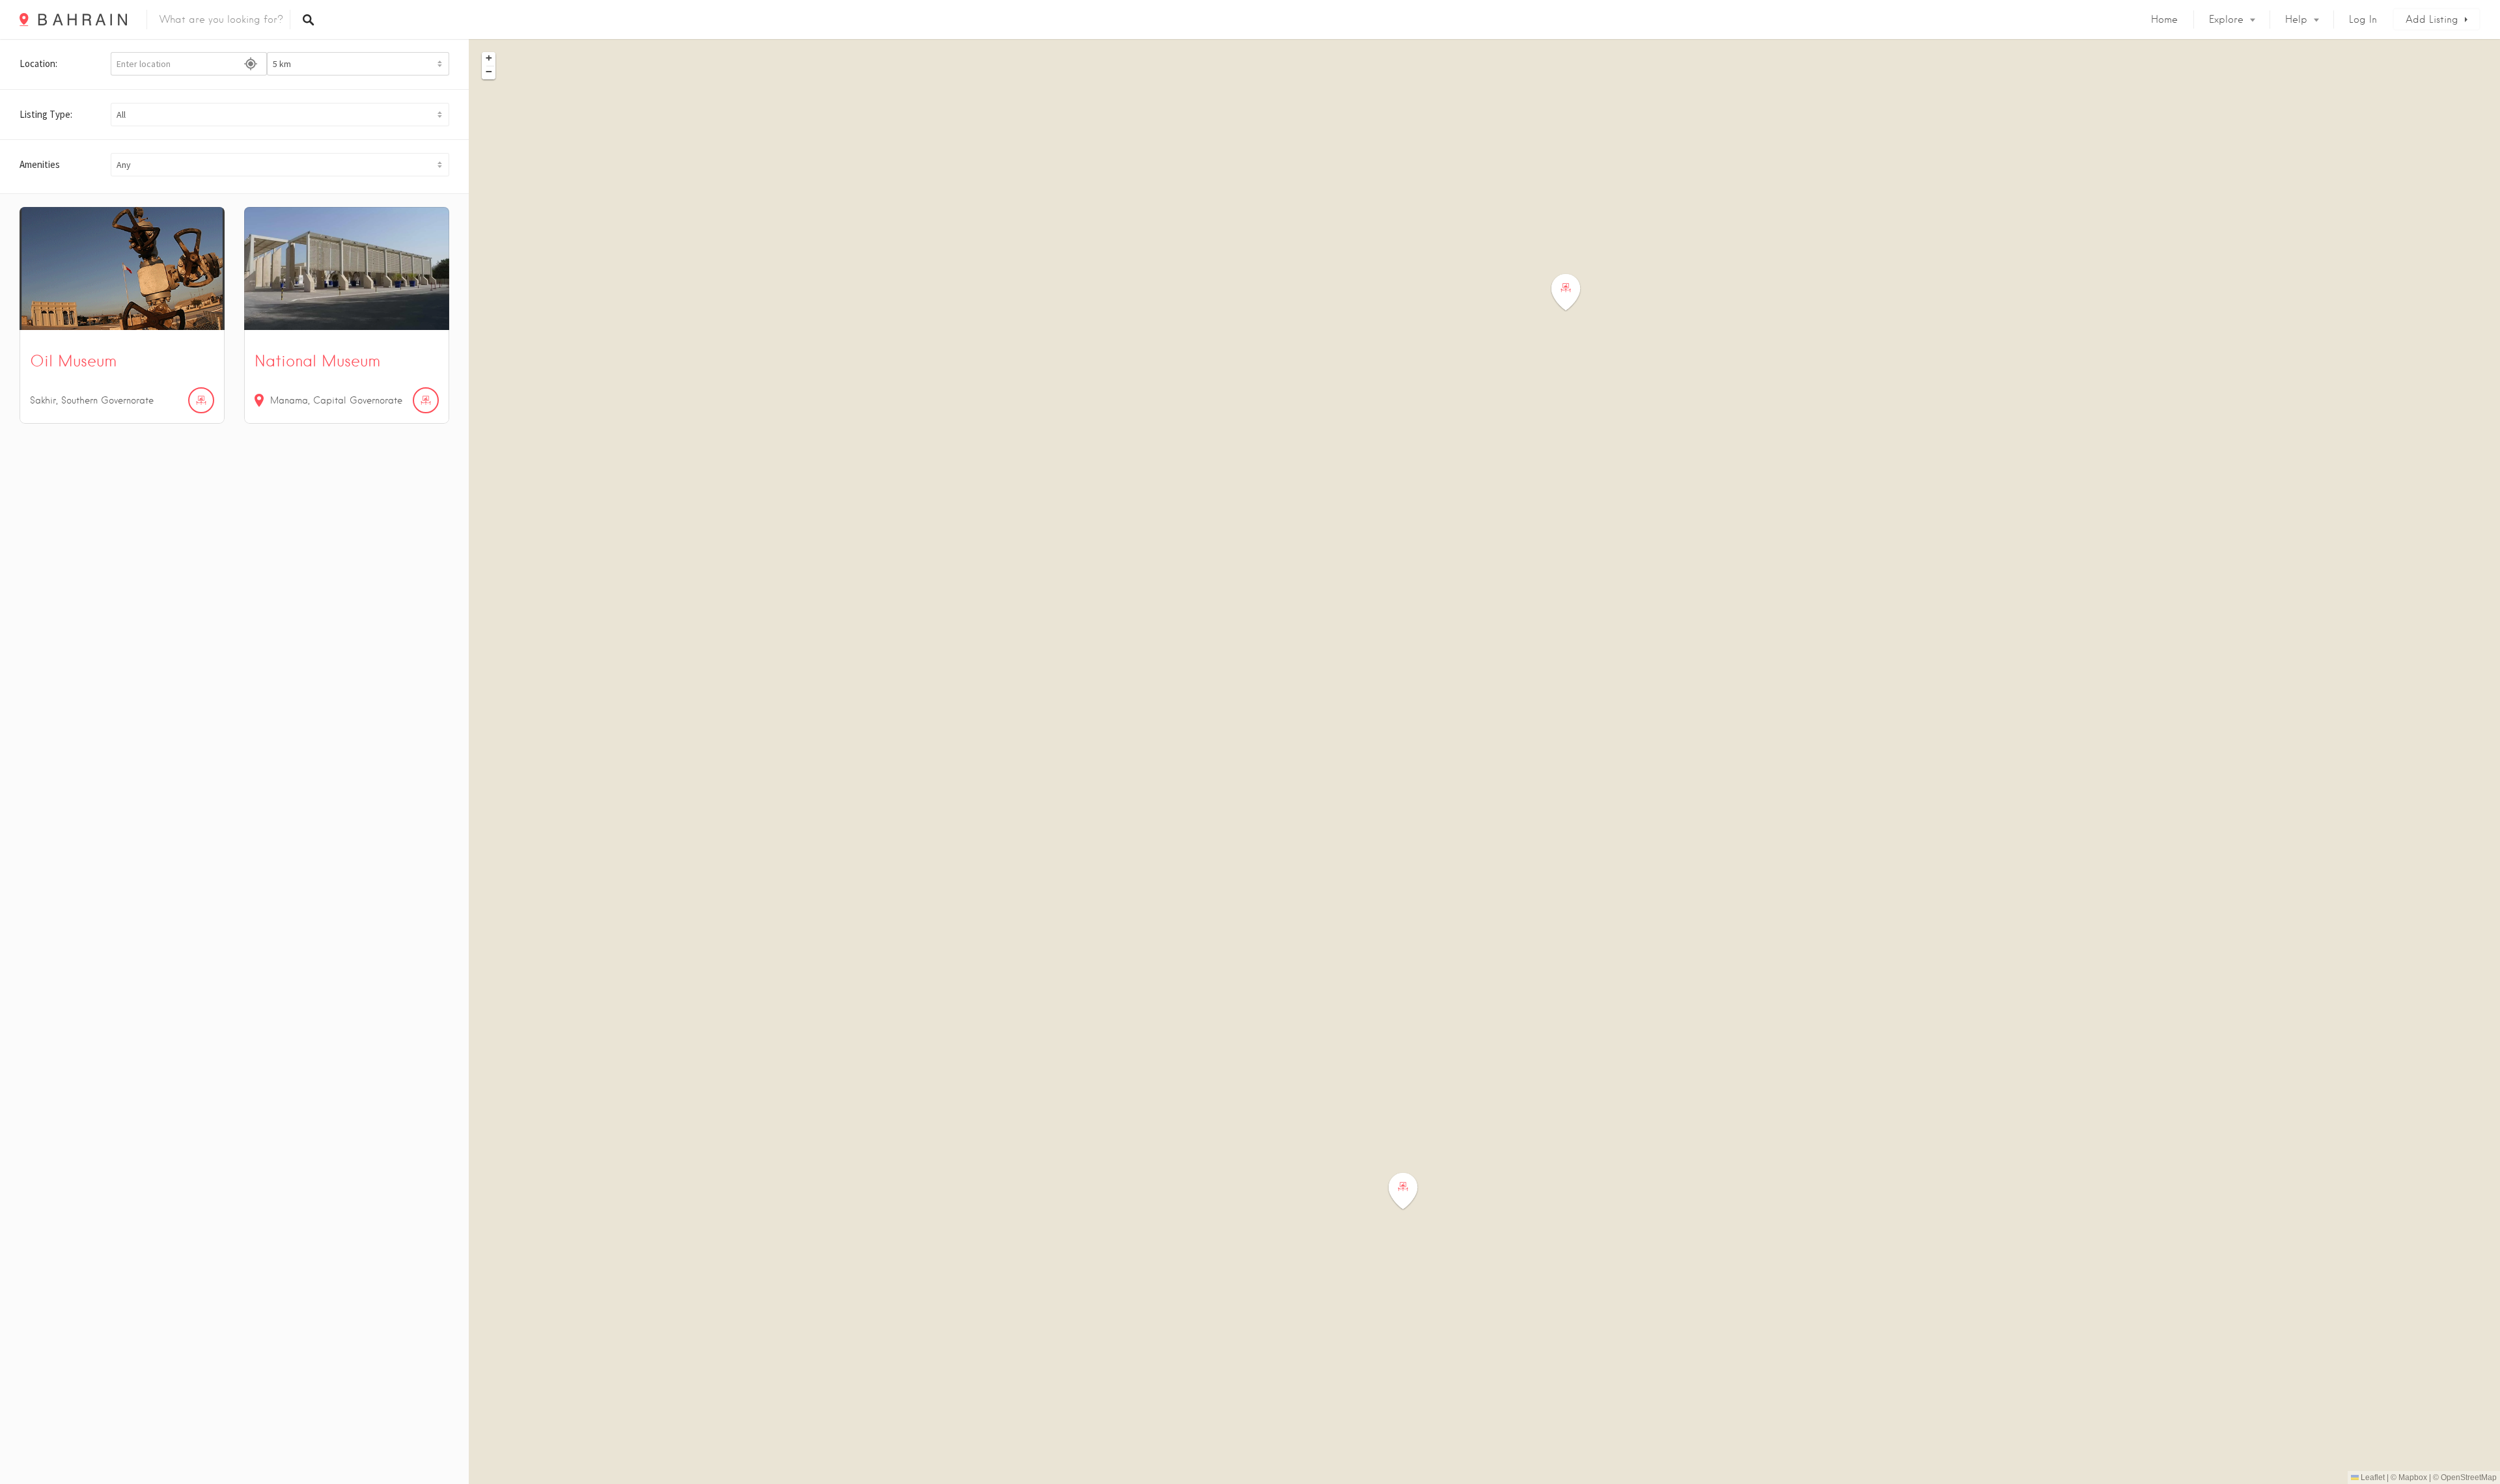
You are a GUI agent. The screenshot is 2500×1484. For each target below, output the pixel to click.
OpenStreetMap (2469, 1477)
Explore (2226, 20)
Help (2296, 20)
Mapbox (2413, 1477)
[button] (280, 115)
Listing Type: (46, 114)
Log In (2363, 20)
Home (2164, 20)
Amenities (40, 164)
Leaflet (2372, 1477)
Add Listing (2432, 20)
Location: (38, 63)
